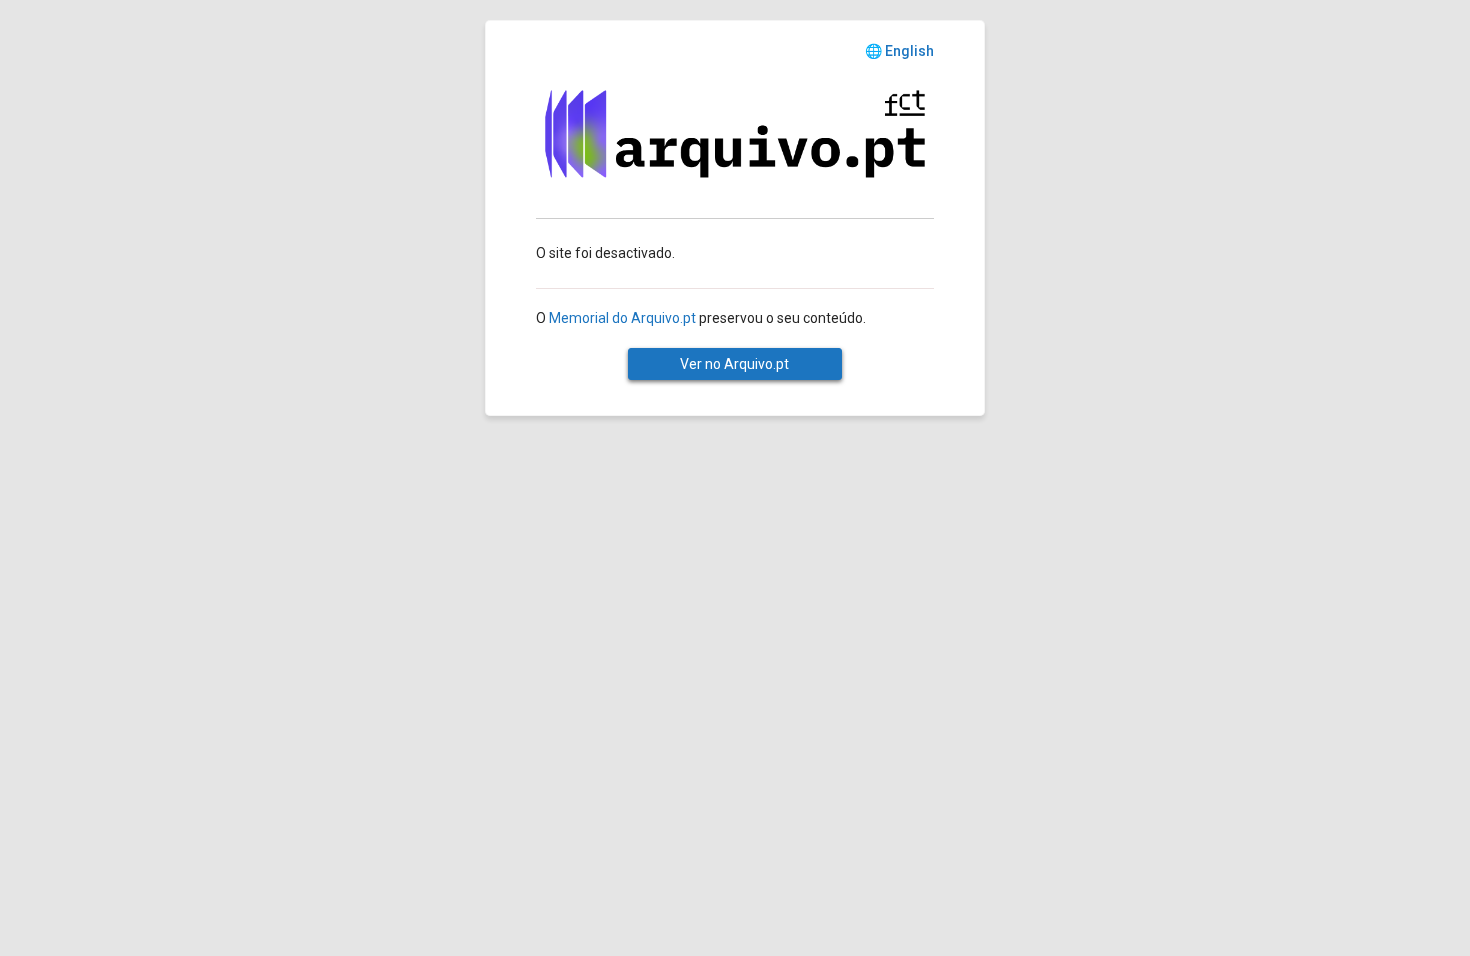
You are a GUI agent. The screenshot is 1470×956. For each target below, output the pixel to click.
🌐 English (899, 51)
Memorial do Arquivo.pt (622, 318)
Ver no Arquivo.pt (734, 364)
